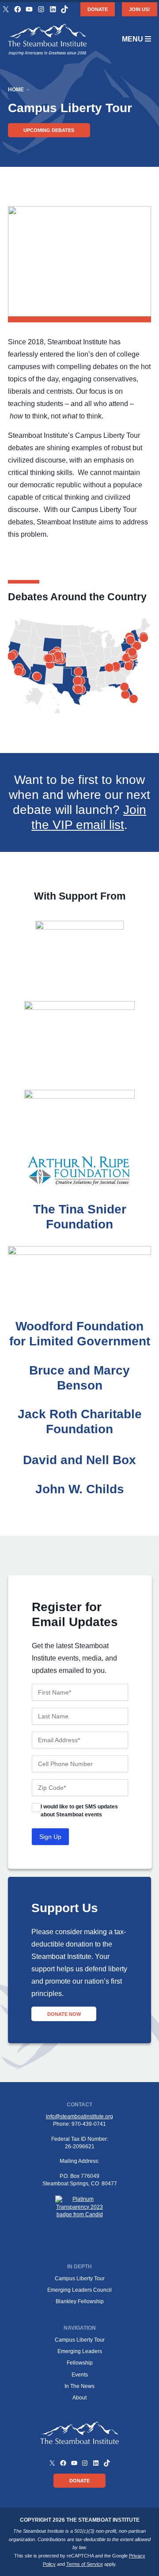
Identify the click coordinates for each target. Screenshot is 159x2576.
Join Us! (140, 9)
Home (16, 90)
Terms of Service (85, 2564)
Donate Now (64, 2014)
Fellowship (80, 2363)
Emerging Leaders (80, 2351)
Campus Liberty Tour (80, 2278)
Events (80, 2375)
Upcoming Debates (49, 130)
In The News (79, 2386)
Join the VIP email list (89, 817)
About (79, 2398)
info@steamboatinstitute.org (79, 2117)
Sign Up (50, 1837)
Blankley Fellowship (80, 2301)
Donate (98, 9)
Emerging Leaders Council (79, 2290)
